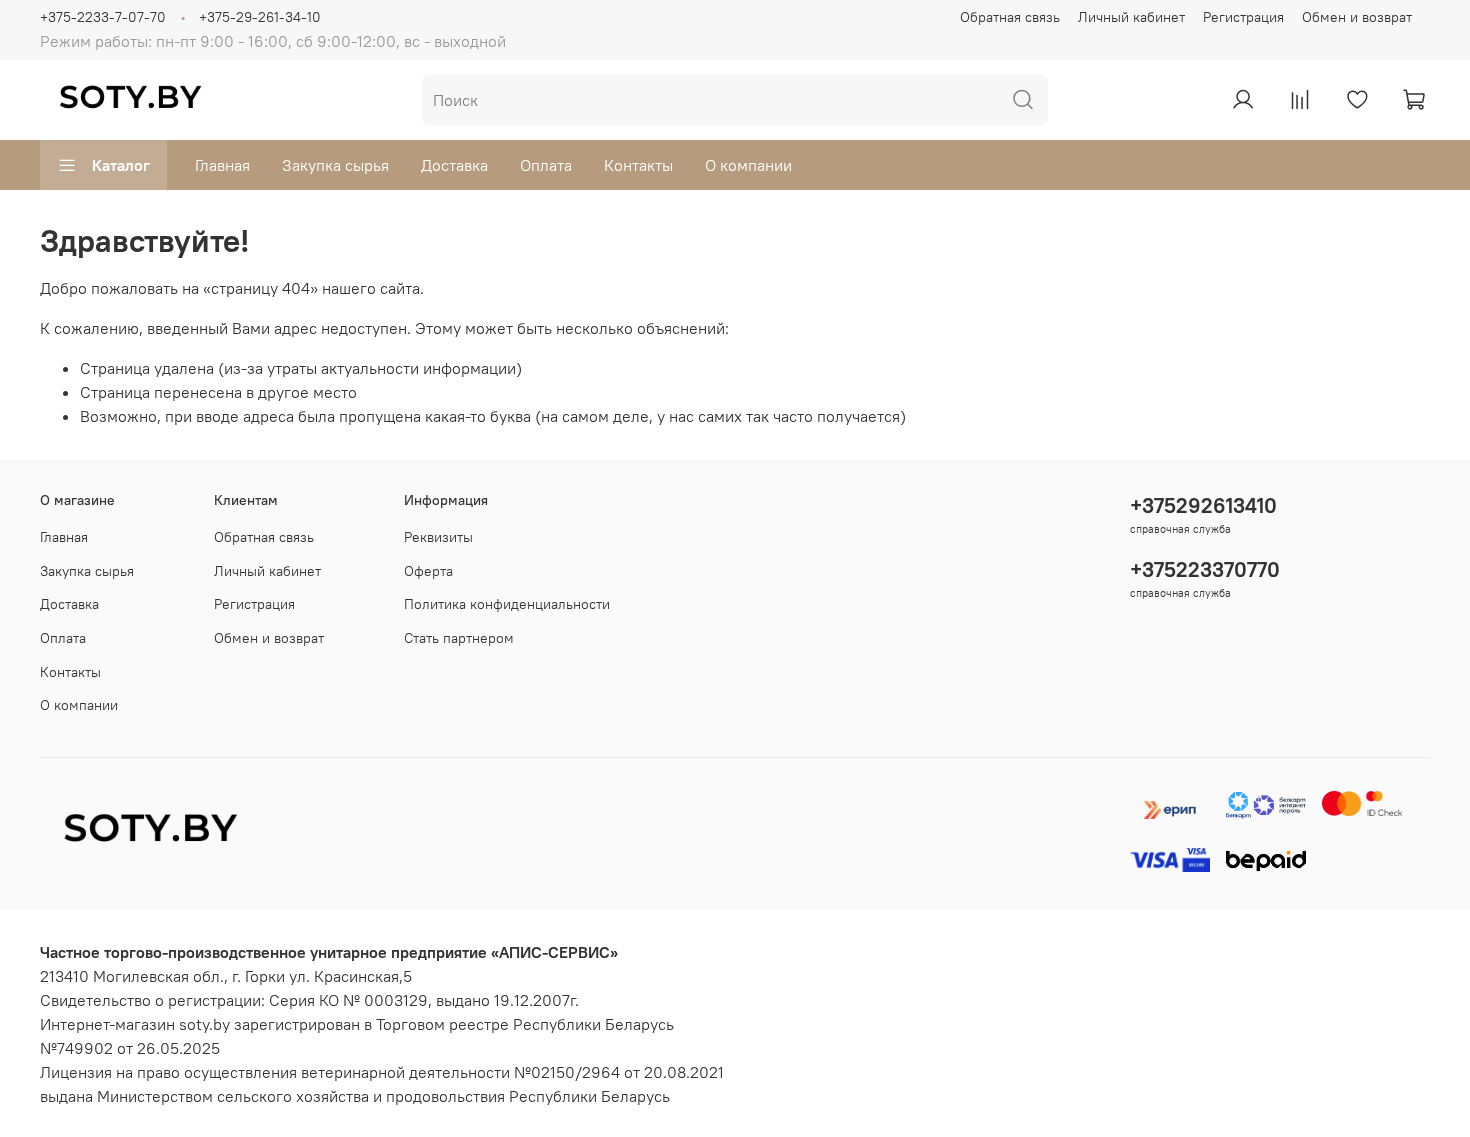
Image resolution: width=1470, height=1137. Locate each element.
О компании (748, 165)
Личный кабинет (1131, 17)
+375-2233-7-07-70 (103, 17)
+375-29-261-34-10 (260, 17)
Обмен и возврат (1357, 17)
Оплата (546, 165)
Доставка (454, 165)
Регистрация (1243, 17)
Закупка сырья (335, 165)
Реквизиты (438, 537)
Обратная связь (1010, 17)
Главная (222, 165)
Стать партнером (459, 638)
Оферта (428, 571)
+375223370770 (1205, 569)
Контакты (638, 165)
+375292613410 (1203, 505)
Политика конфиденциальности (507, 604)
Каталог (121, 165)
